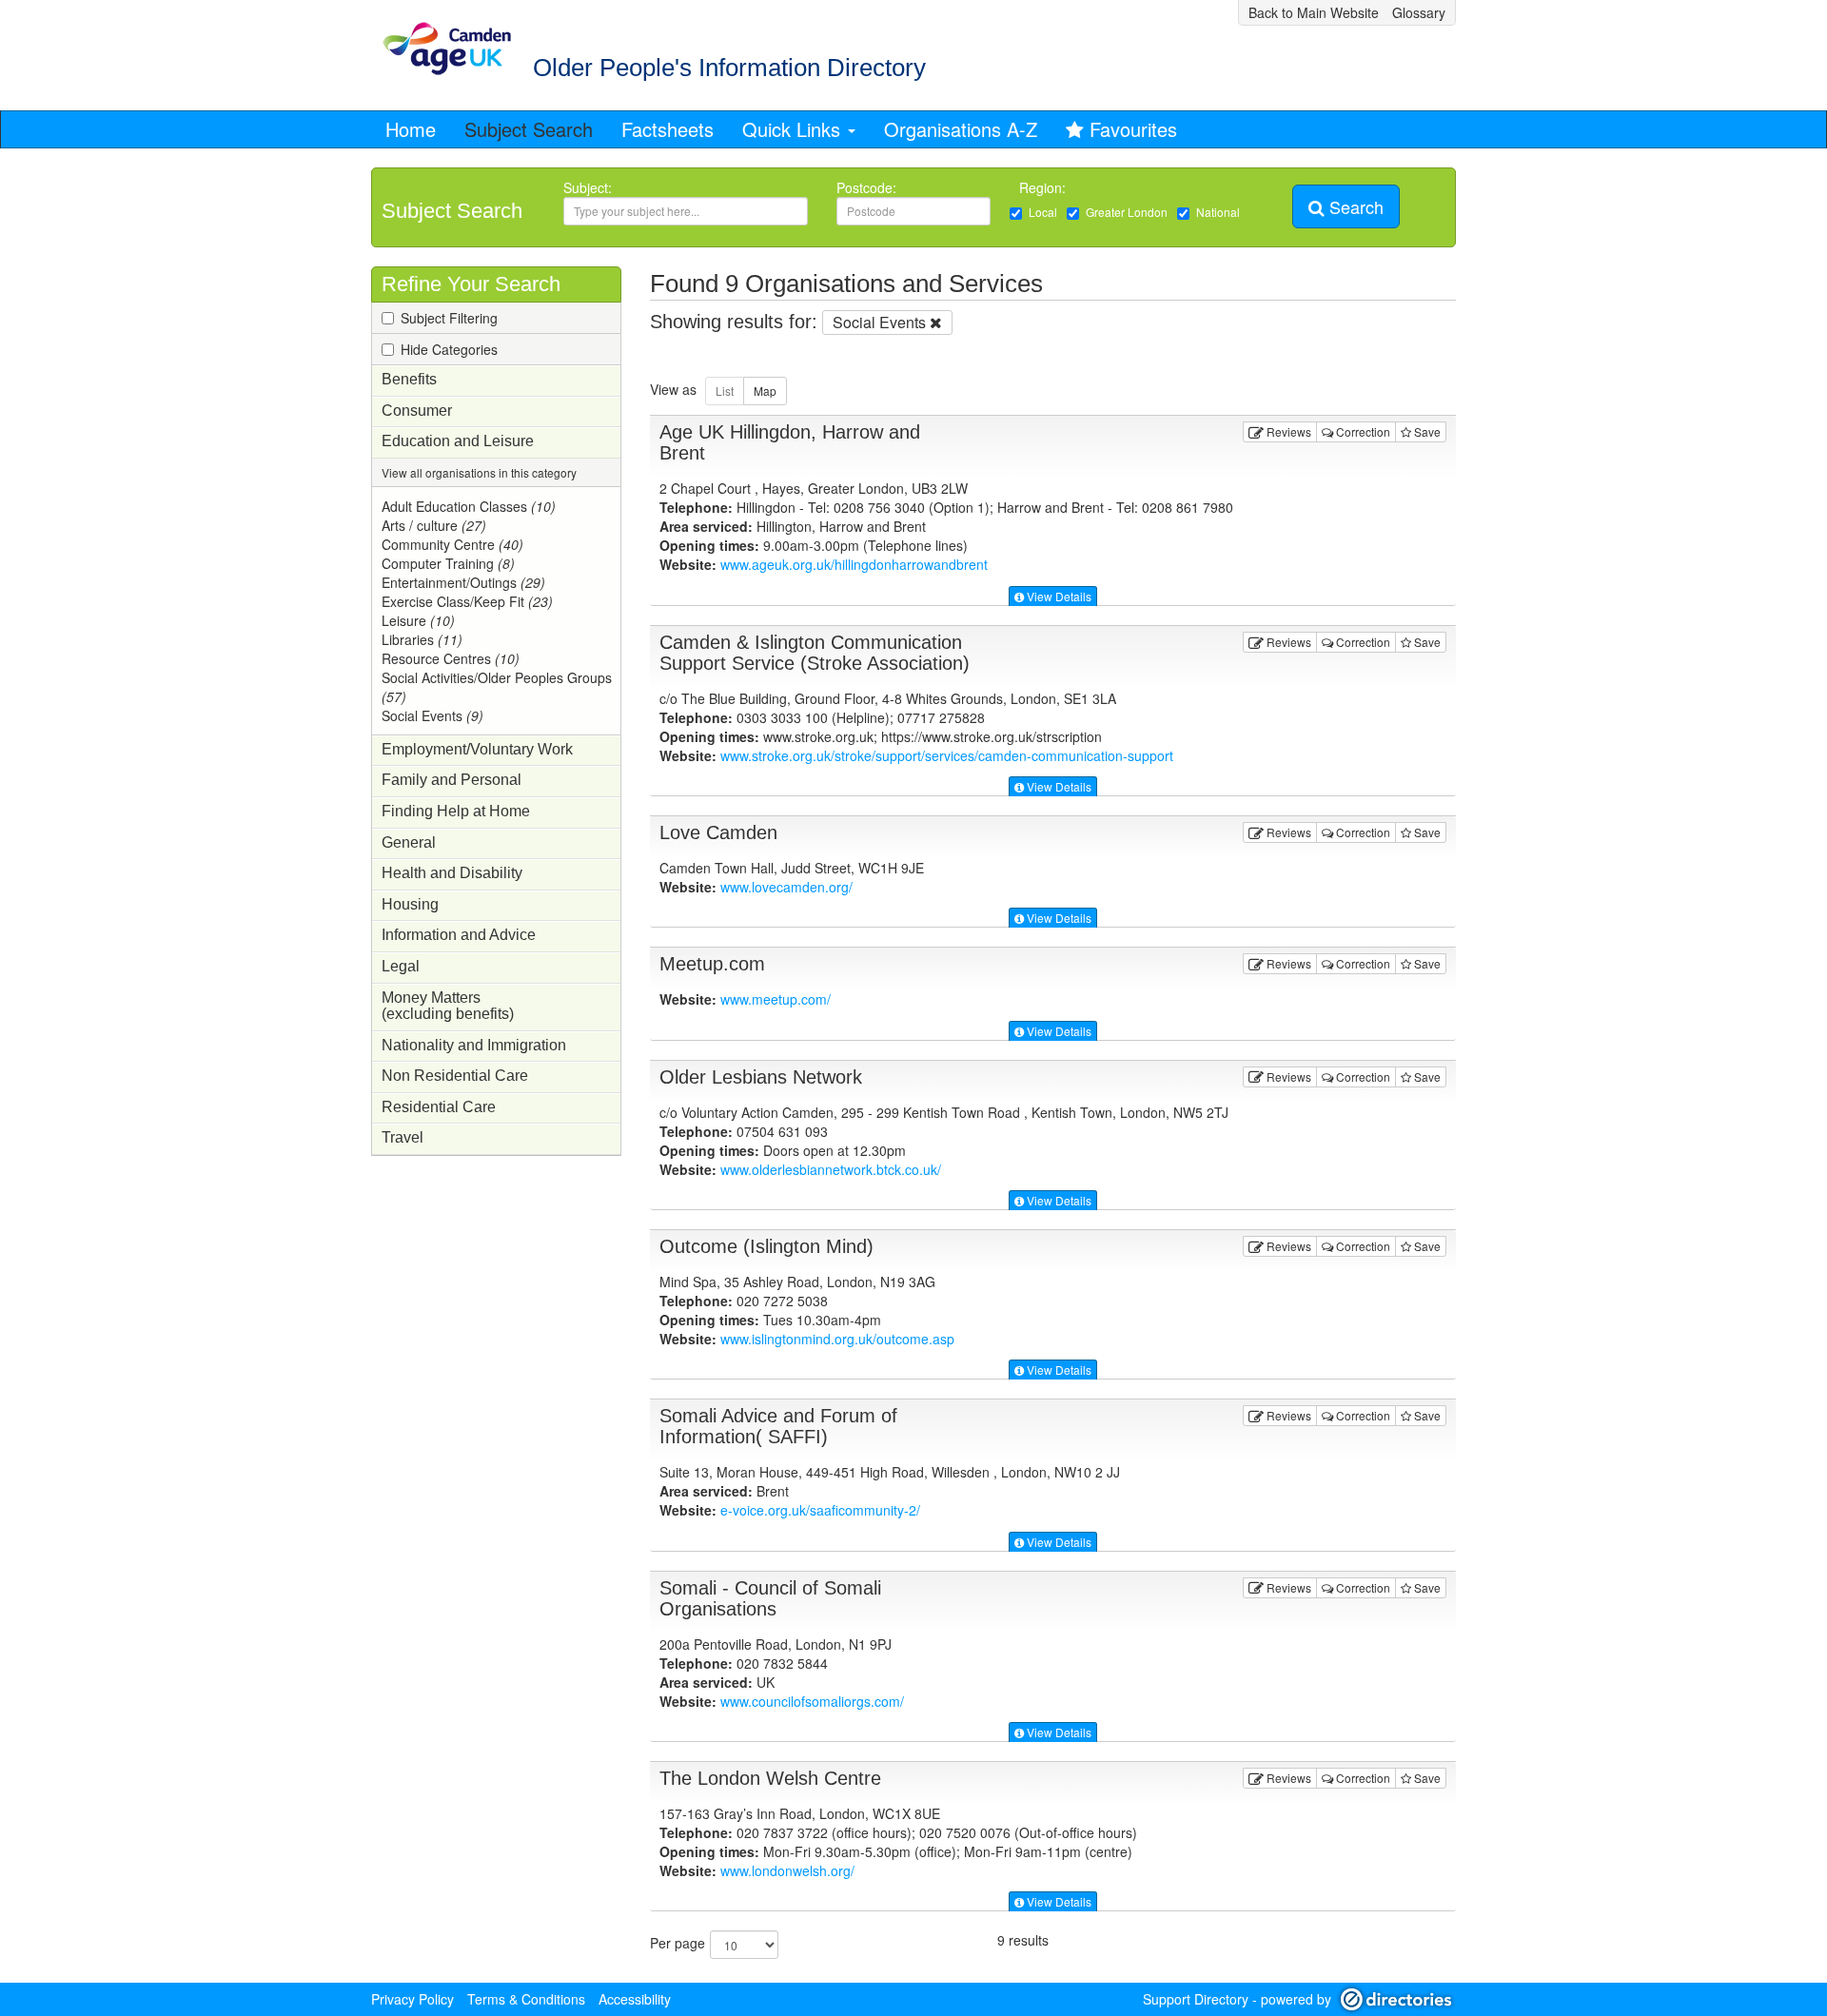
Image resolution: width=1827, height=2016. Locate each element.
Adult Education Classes (469, 506)
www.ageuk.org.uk (854, 564)
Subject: (588, 187)
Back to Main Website (1314, 12)
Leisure (418, 620)
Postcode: (866, 187)
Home (411, 129)
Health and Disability (452, 873)
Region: (1044, 187)
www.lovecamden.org (786, 887)
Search (1354, 206)
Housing (410, 904)
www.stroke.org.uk (947, 755)
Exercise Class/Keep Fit (467, 601)
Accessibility (635, 1999)
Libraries (422, 639)
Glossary (1419, 12)
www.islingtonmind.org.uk (837, 1339)
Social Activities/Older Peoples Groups (497, 687)
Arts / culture (434, 525)
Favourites (1133, 129)
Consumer (417, 411)
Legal (401, 966)
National (1218, 212)
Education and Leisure (458, 441)
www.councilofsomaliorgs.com (812, 1701)
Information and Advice (459, 935)
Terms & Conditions (526, 1999)
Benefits (409, 379)
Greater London (1127, 212)
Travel (403, 1137)
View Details (1058, 596)
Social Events (432, 715)
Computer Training (448, 563)
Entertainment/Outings (463, 582)
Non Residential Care (455, 1076)
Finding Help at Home (456, 811)
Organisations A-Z (961, 129)
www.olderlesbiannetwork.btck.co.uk (831, 1169)
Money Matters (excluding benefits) (448, 1006)
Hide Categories (449, 349)
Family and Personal (452, 780)
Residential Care (439, 1107)
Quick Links (794, 129)
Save (1426, 431)
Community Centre (452, 544)
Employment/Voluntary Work (477, 749)
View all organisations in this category (479, 472)
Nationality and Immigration (474, 1045)
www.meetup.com (776, 999)
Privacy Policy (413, 1999)
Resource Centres (451, 658)
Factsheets (668, 129)
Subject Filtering (449, 318)
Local (1043, 212)
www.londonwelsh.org (787, 1870)
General (409, 842)
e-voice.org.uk (820, 1510)
